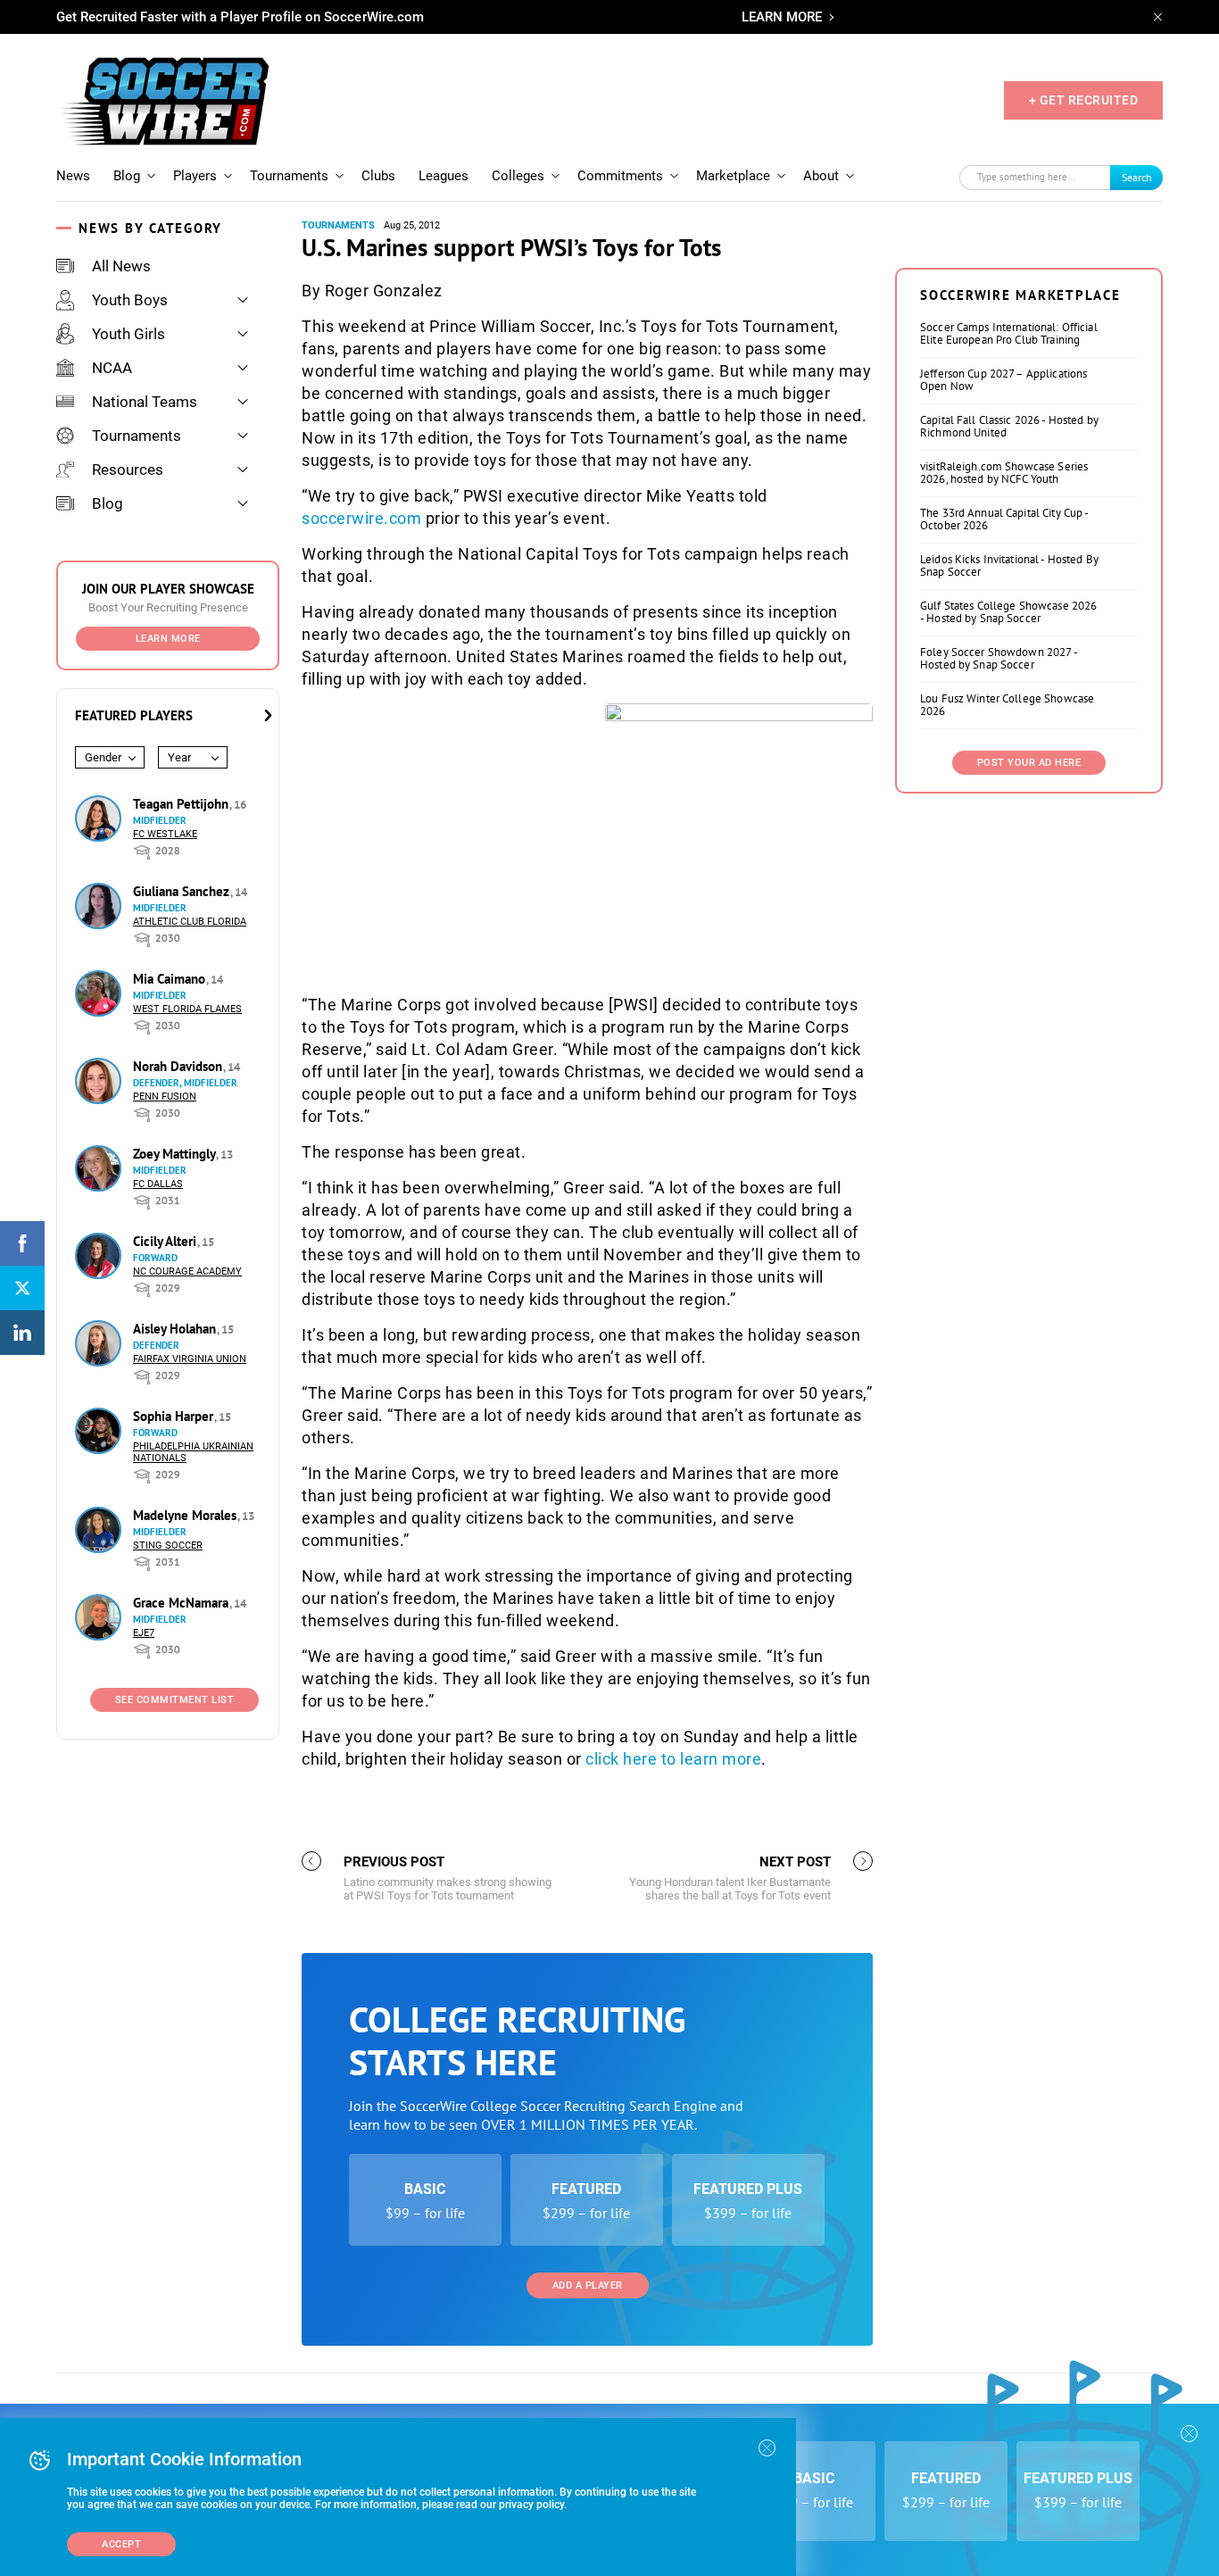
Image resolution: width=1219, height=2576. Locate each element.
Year (179, 757)
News (73, 176)
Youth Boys (130, 300)
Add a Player (588, 2285)
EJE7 (144, 1633)
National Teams (145, 402)
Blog (127, 176)
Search (1137, 177)
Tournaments (289, 176)
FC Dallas (158, 1184)
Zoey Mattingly (176, 1154)
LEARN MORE (782, 17)
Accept (121, 2544)
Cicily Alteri (166, 1241)
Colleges (518, 176)
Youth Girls (129, 334)
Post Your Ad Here (1029, 763)
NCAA (112, 368)
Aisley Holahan (176, 1329)
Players (195, 176)
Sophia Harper (175, 1416)
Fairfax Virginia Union (190, 1359)
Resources (128, 469)
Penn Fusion (165, 1097)
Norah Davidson (179, 1066)
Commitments (620, 176)
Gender (103, 757)
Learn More (168, 639)
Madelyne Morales (187, 1515)
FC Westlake (165, 834)
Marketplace (733, 176)
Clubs (378, 176)
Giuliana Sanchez (183, 891)
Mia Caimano (171, 979)
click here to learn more (673, 1759)
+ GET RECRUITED (1084, 100)
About (821, 176)
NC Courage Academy (187, 1271)
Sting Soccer (168, 1546)
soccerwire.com (361, 518)
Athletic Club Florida (190, 922)
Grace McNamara (182, 1603)
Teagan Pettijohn (182, 804)
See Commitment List (175, 1700)
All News (121, 266)
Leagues (444, 176)
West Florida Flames (187, 1009)
